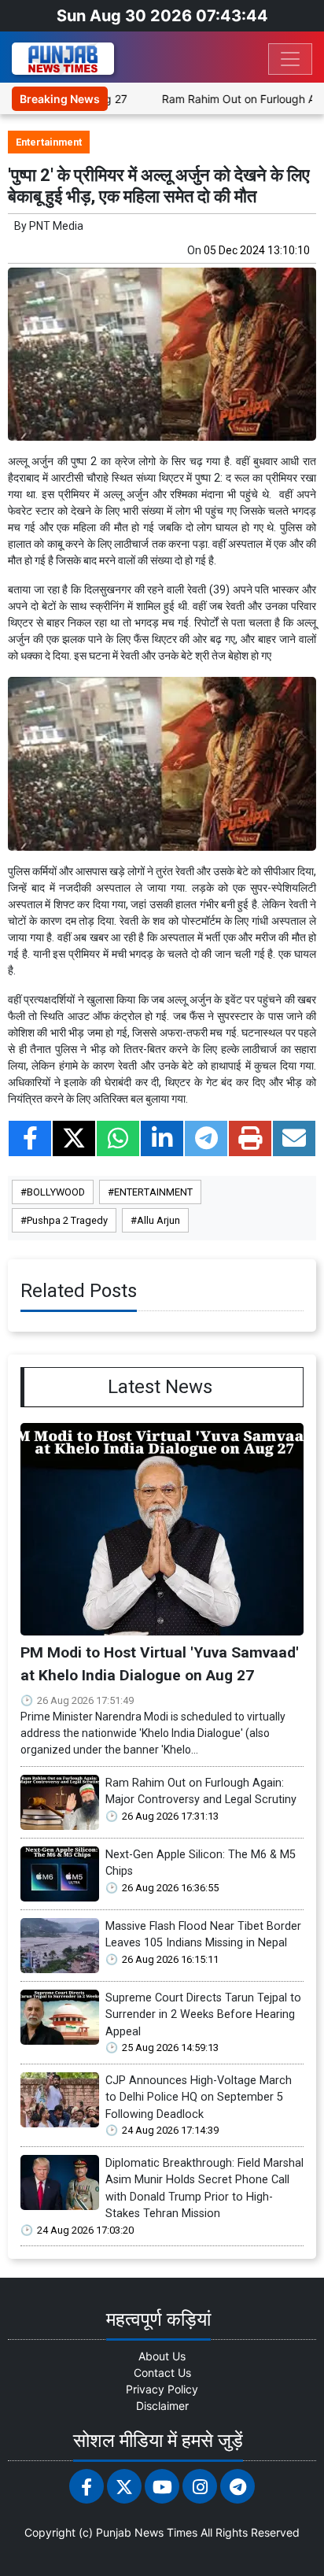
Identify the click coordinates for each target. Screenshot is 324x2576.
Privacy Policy (162, 2389)
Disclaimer (162, 2406)
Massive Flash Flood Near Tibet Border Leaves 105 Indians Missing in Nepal (203, 1935)
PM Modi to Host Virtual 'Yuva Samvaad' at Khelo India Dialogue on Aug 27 (160, 1664)
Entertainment (49, 142)
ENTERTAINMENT (153, 1192)
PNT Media (56, 226)
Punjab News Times (147, 2532)
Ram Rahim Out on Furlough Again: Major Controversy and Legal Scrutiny (201, 1792)
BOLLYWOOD (56, 1192)
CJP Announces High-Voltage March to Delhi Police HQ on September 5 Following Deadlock (199, 2097)
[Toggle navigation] (290, 59)
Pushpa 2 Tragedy (67, 1220)
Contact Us (162, 2373)
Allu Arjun (158, 1220)
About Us (162, 2356)
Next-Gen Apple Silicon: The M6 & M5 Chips (201, 1863)
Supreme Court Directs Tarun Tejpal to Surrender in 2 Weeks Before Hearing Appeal (203, 2015)
